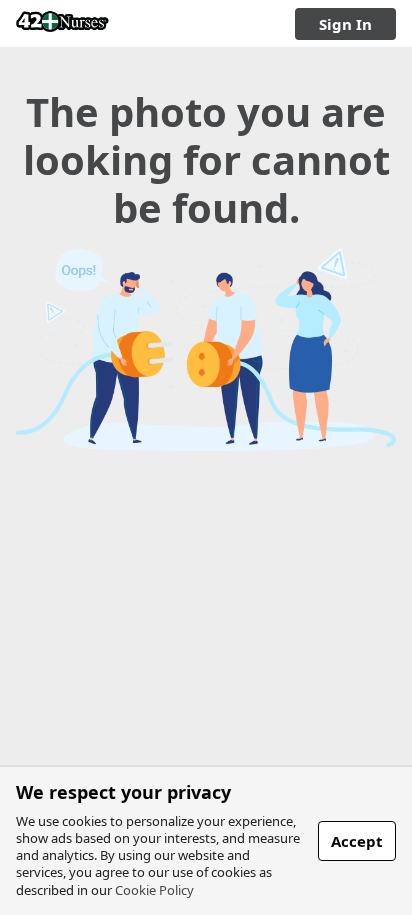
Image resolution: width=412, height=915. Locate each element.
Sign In (345, 24)
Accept (357, 841)
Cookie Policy (154, 890)
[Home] (62, 23)
